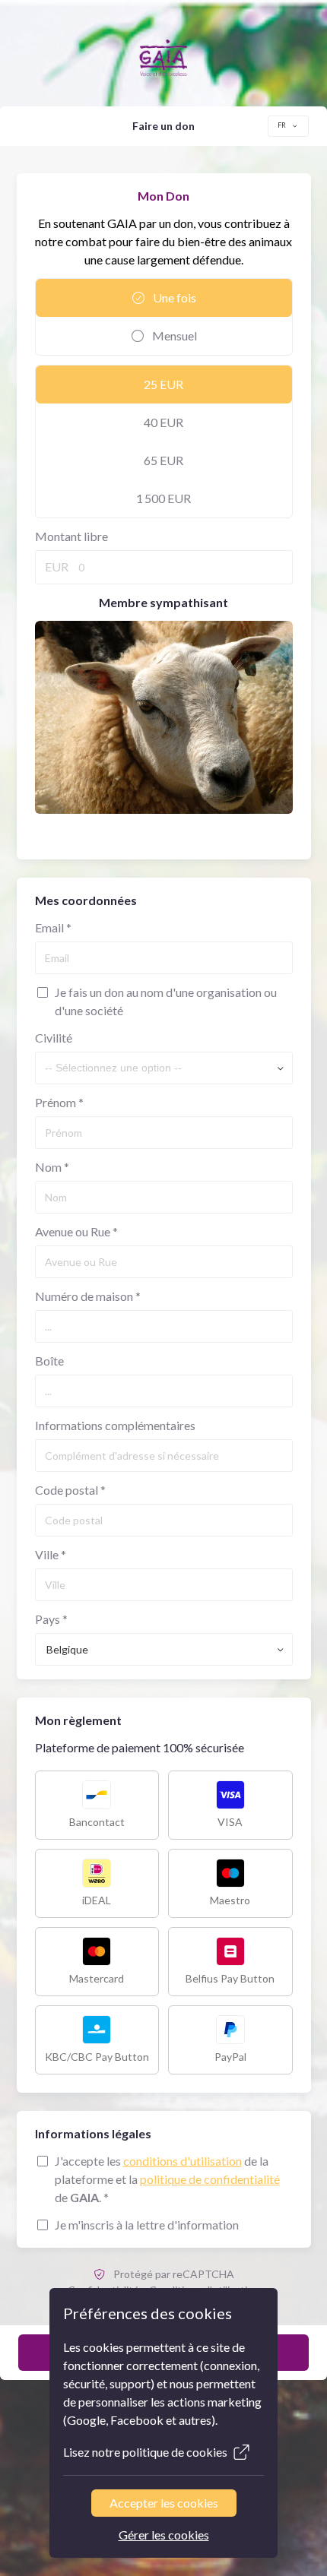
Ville (51, 1554)
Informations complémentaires (115, 1425)
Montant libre (71, 536)
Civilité (54, 1038)
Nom (52, 1167)
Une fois (173, 297)
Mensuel (173, 335)
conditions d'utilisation (183, 2161)
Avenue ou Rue (76, 1231)
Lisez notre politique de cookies (145, 2452)
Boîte (49, 1361)
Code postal (70, 1490)
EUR (57, 566)
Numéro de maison (88, 1296)
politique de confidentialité (210, 2179)
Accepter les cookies (164, 2503)
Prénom (59, 1102)
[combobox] (288, 126)
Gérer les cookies (164, 2535)
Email (53, 927)
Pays (51, 1619)
